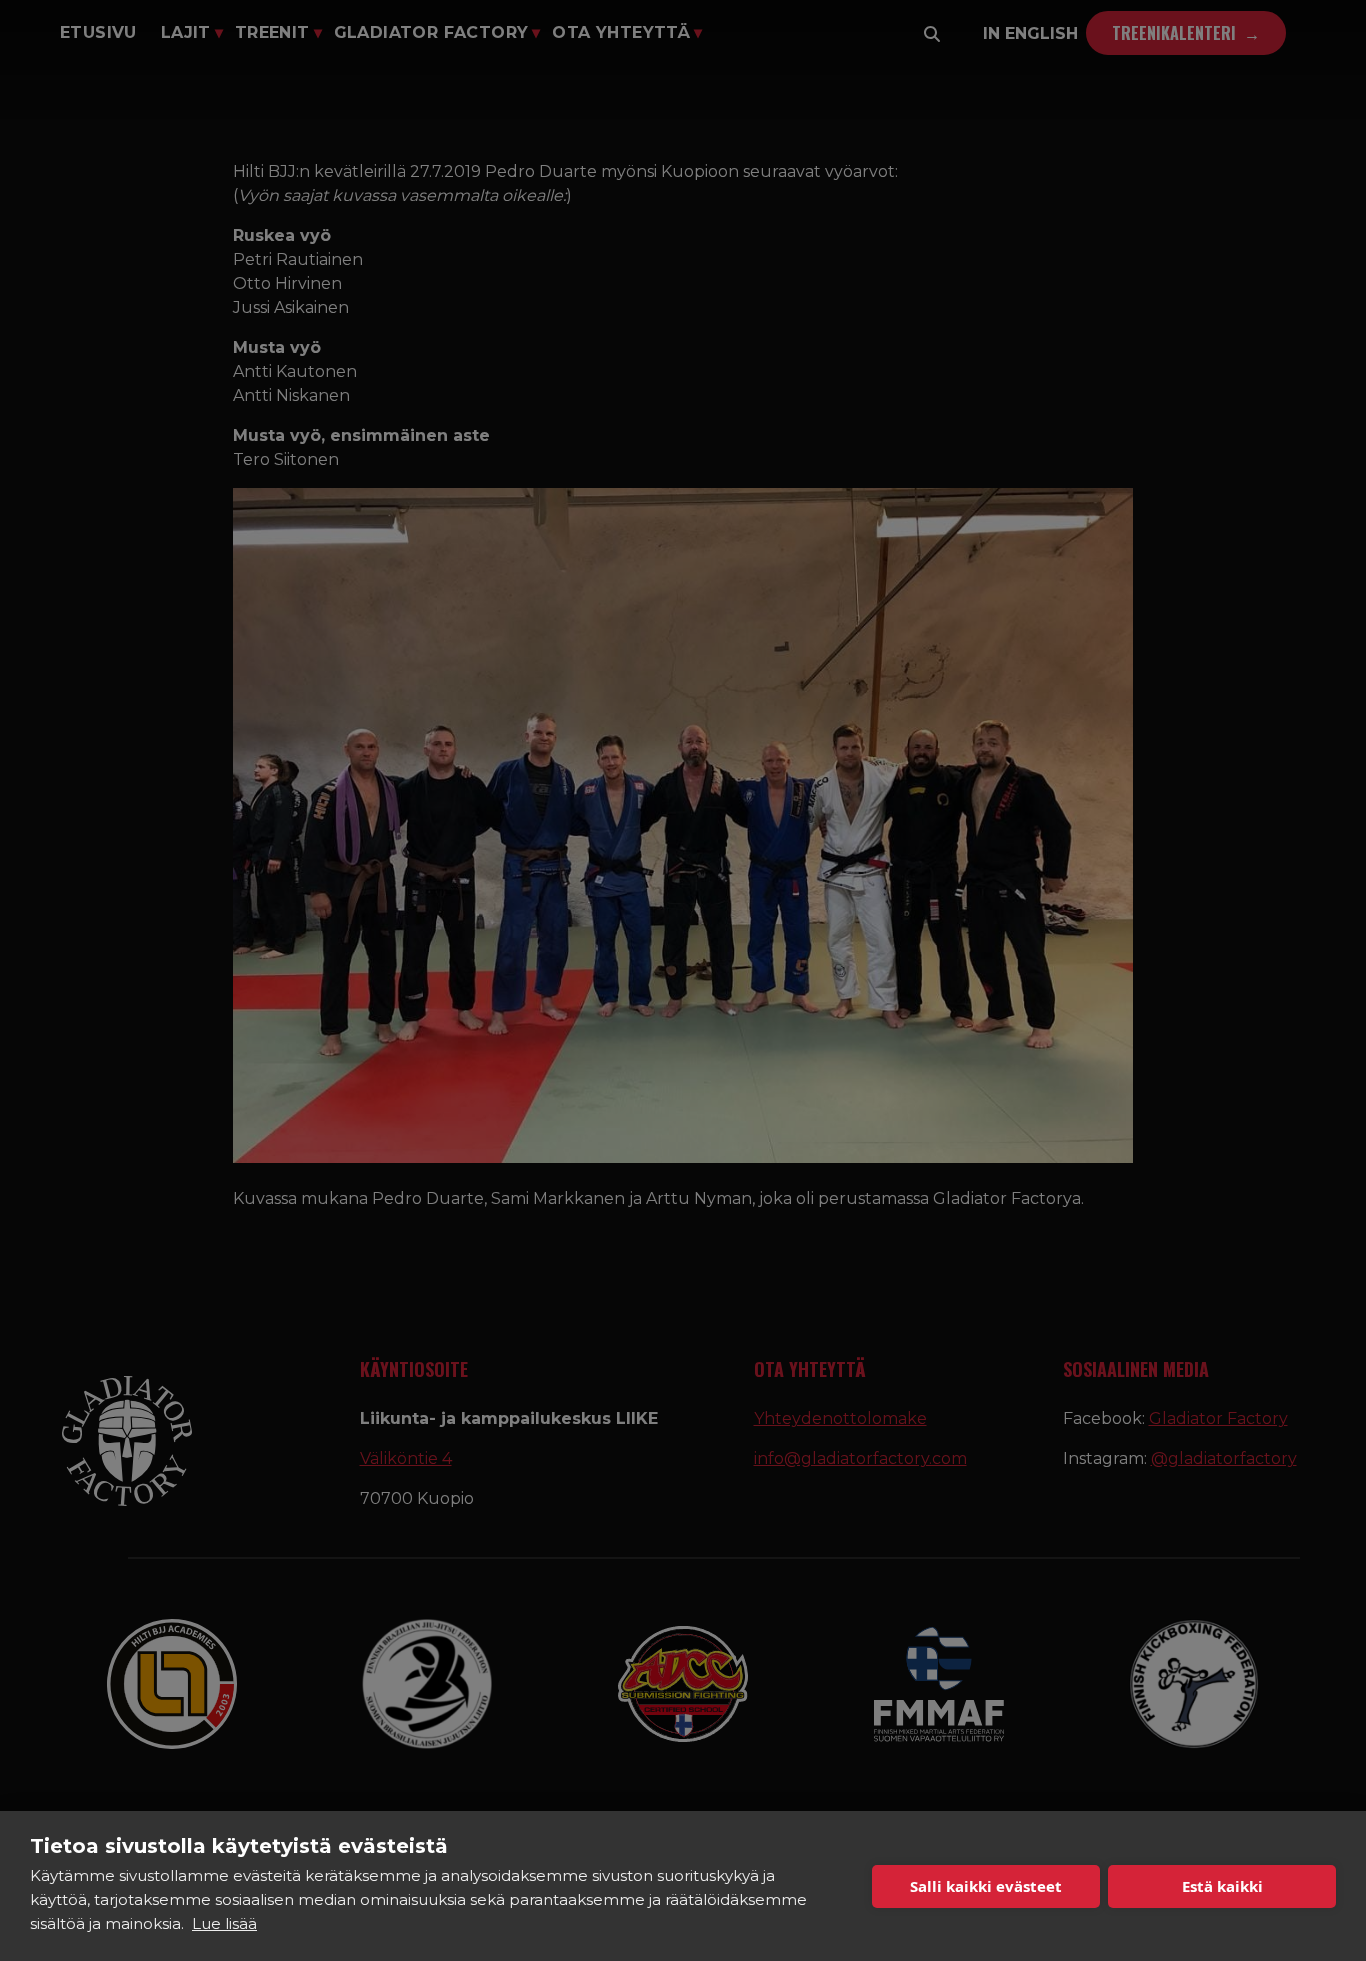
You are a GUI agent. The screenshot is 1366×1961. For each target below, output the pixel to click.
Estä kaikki (1222, 1886)
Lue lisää (224, 1923)
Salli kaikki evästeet (986, 1886)
